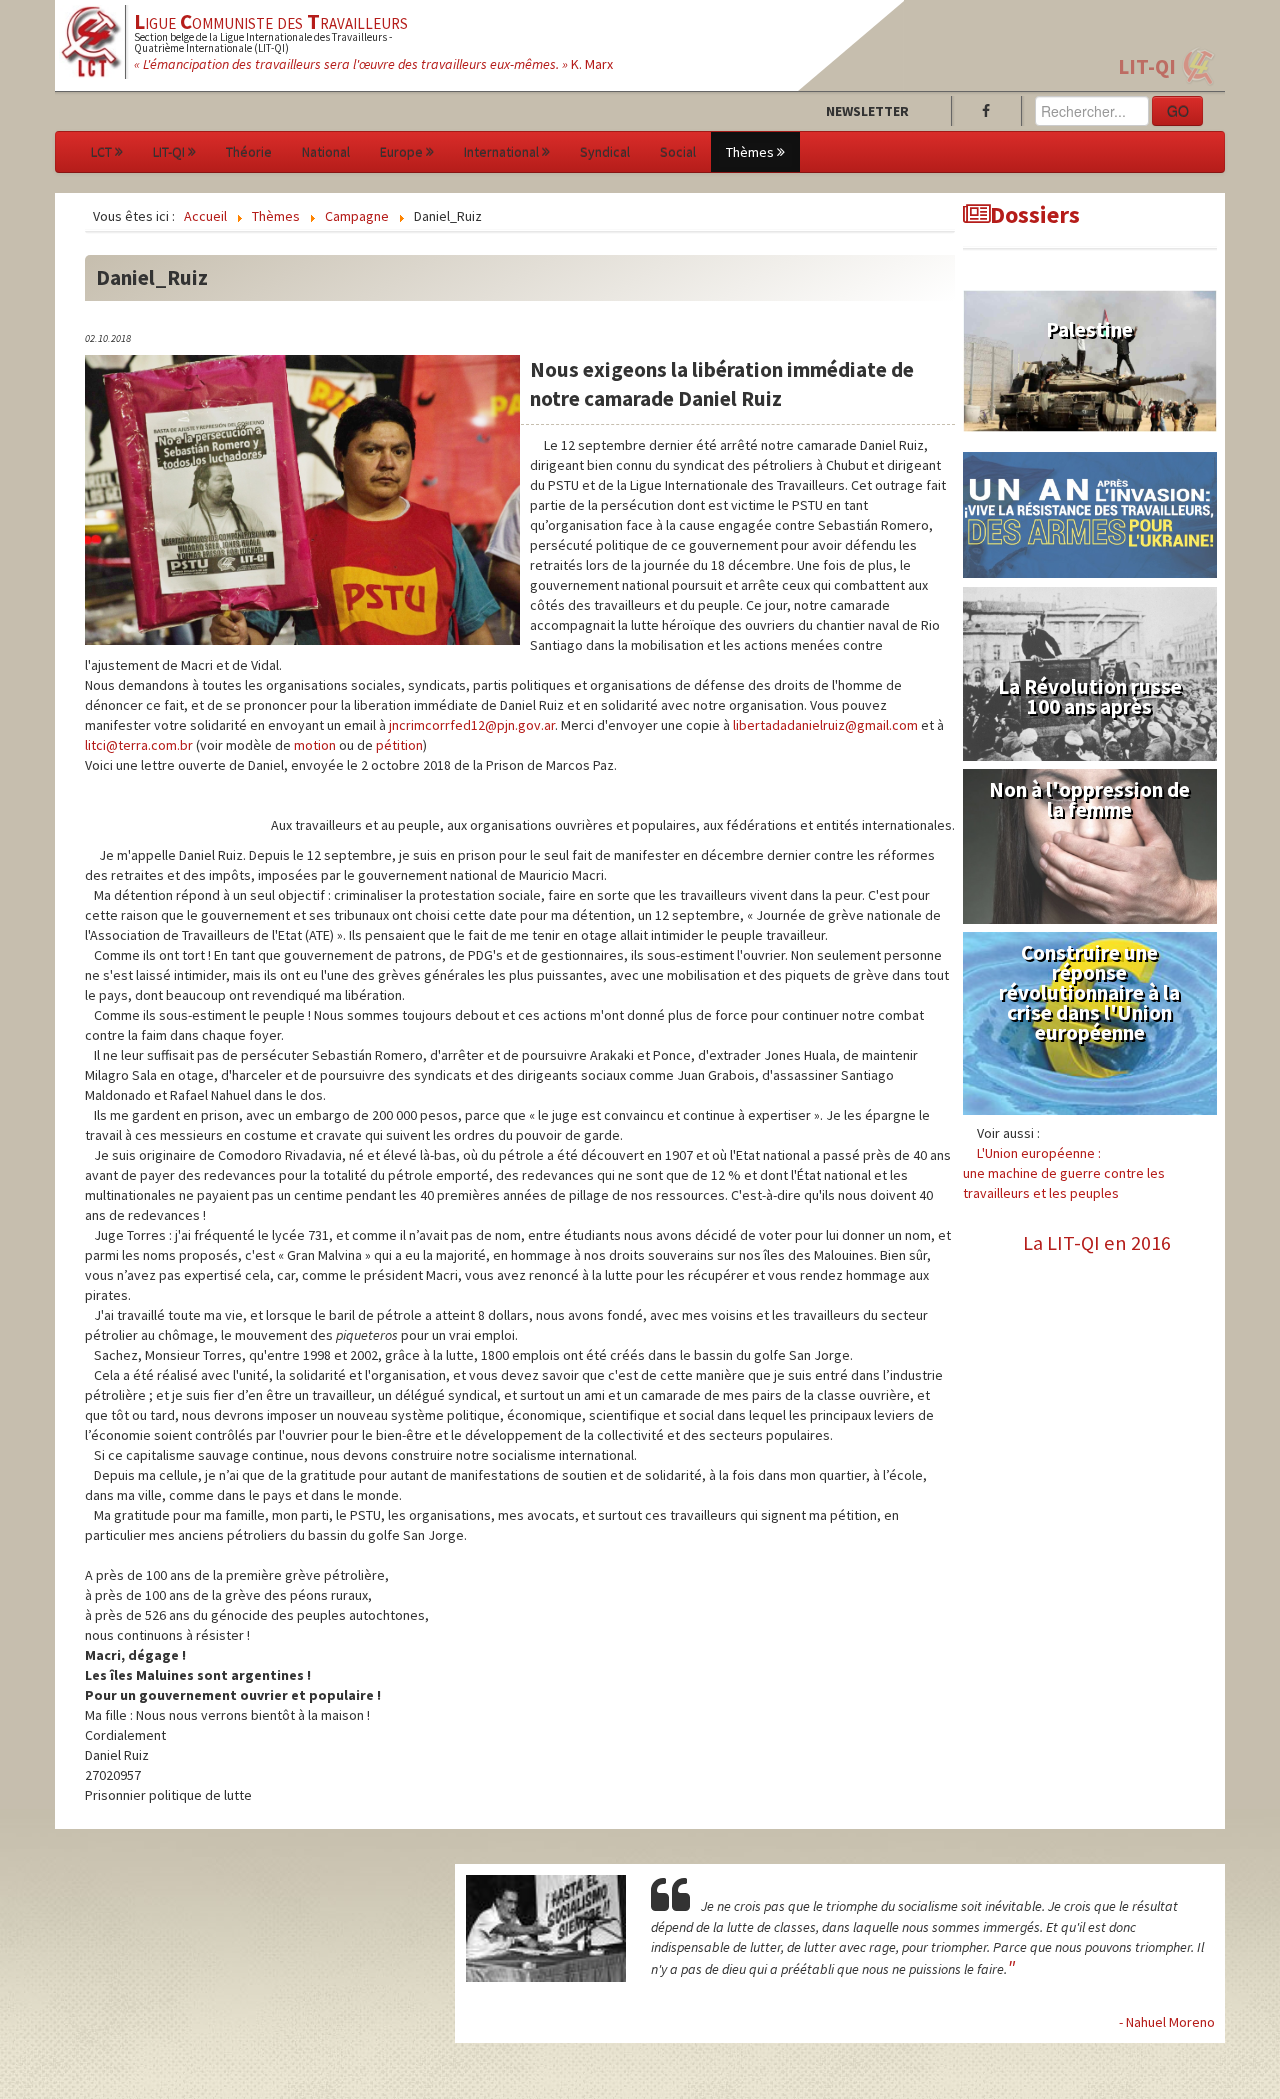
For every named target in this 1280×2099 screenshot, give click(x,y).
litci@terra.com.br (139, 745)
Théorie (249, 152)
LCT (101, 152)
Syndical (605, 152)
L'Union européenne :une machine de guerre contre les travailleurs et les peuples (1064, 1173)
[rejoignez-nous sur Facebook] (990, 111)
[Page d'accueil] (91, 40)
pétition (399, 745)
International (501, 152)
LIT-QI (1147, 66)
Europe (401, 152)
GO (1178, 111)
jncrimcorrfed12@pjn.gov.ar (472, 725)
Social (678, 152)
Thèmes (750, 152)
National (326, 152)
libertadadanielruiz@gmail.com (825, 725)
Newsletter (867, 111)
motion (315, 745)
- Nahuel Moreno (1167, 2022)
